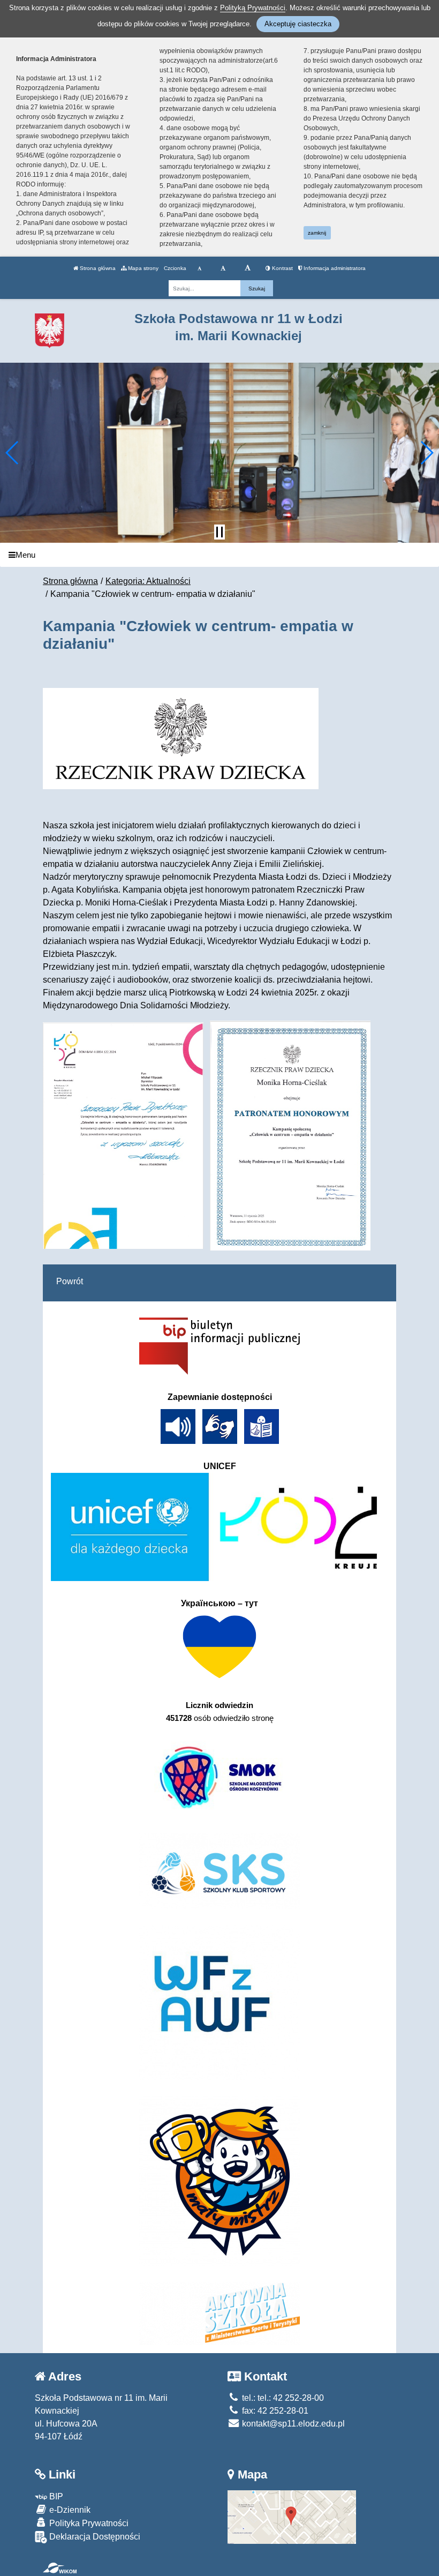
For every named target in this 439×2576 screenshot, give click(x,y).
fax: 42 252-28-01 (274, 2411)
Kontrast (282, 268)
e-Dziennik (69, 2510)
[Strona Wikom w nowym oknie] (60, 2568)
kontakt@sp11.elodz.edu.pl (292, 2424)
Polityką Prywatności (253, 8)
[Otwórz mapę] (292, 2516)
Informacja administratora (334, 268)
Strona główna (97, 268)
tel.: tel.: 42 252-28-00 (282, 2398)
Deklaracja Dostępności (94, 2537)
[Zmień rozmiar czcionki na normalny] (199, 268)
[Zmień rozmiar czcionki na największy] (248, 268)
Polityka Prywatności (88, 2523)
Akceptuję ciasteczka (298, 24)
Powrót (70, 1281)
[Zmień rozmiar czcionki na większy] (223, 268)
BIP (55, 2496)
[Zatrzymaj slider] (219, 532)
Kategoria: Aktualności (148, 581)
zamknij (317, 233)
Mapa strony (142, 268)
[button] (13, 453)
